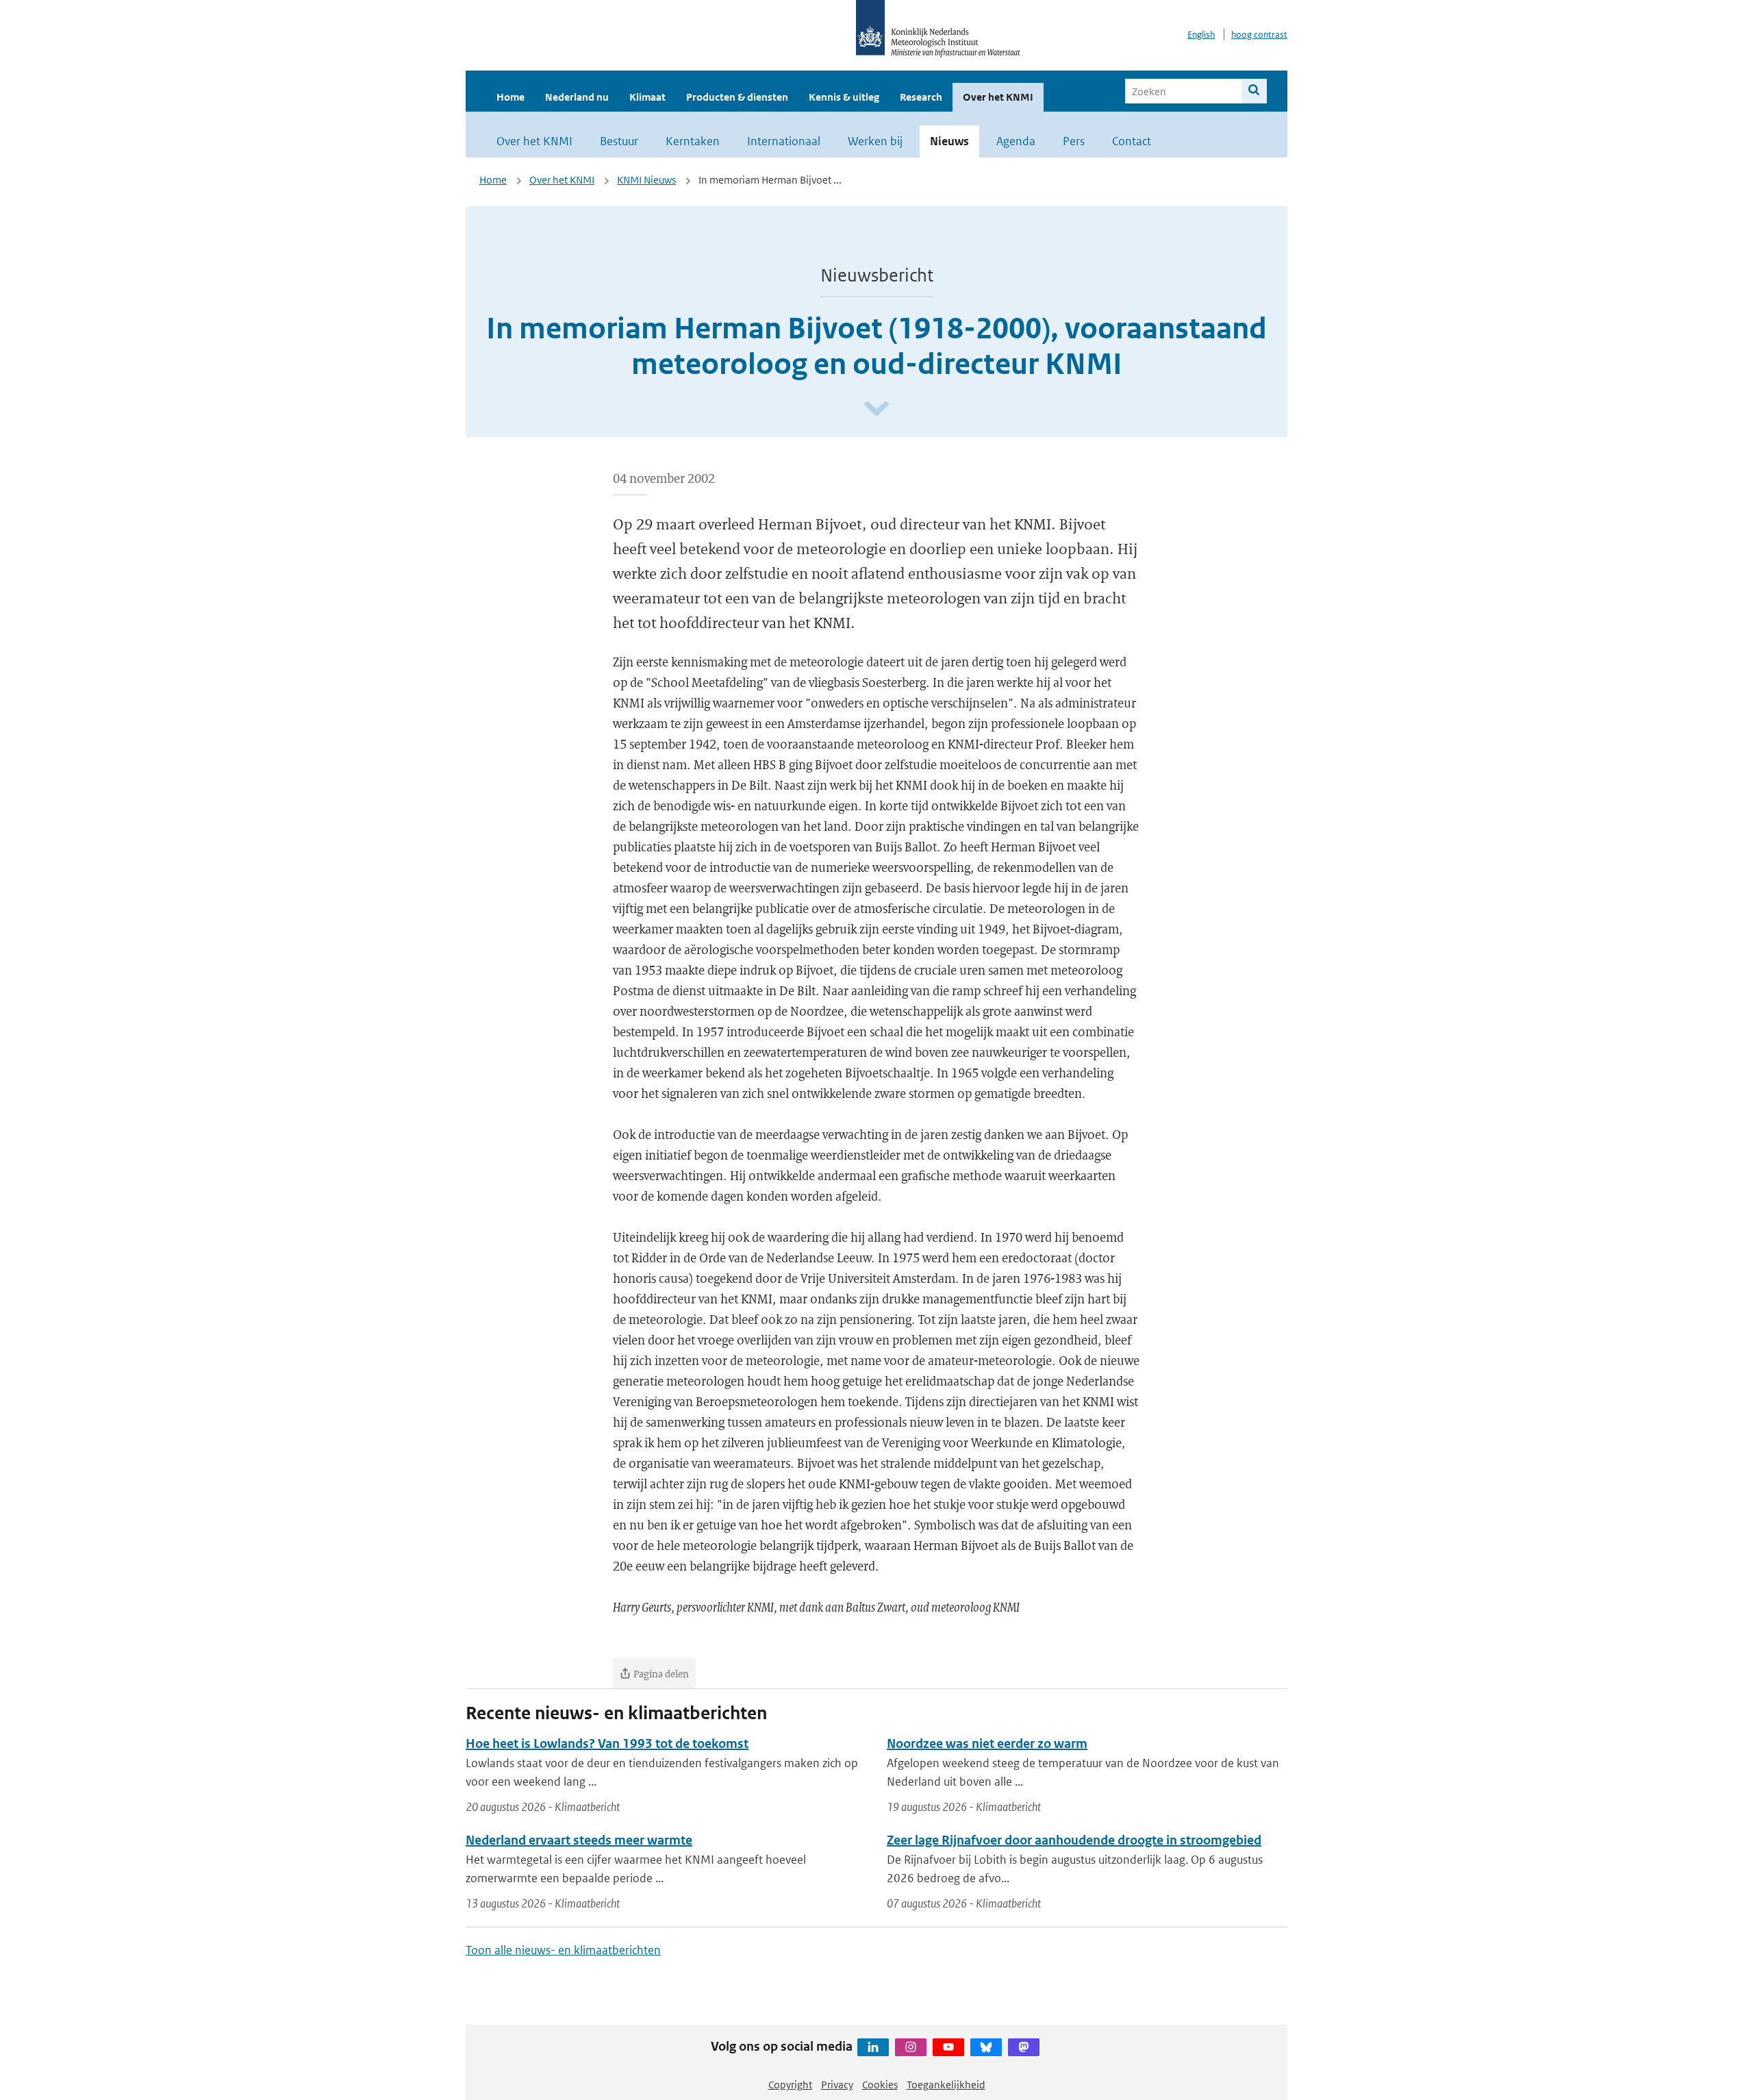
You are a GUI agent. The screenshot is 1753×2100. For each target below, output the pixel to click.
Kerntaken (693, 141)
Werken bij (875, 141)
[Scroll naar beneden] (876, 409)
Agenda (1016, 141)
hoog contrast (1259, 35)
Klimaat (647, 97)
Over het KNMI (998, 97)
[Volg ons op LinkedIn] (873, 2047)
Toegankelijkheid (946, 2085)
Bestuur (619, 141)
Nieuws (949, 141)
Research (921, 97)
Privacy (837, 2085)
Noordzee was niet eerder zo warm (987, 1743)
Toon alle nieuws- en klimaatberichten (563, 1950)
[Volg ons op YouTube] (948, 2047)
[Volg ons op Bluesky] (986, 2047)
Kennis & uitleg (844, 97)
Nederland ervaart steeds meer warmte (579, 1840)
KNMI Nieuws (646, 180)
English (1201, 35)
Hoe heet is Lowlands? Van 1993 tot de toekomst (607, 1743)
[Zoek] (1254, 91)
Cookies (880, 2085)
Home (510, 97)
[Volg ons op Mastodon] (1024, 2047)
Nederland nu (577, 97)
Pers (1074, 141)
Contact (1132, 141)
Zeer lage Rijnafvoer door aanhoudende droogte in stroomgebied (1074, 1840)
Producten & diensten (737, 97)
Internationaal (784, 141)
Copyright (790, 2085)
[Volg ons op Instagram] (911, 2047)
